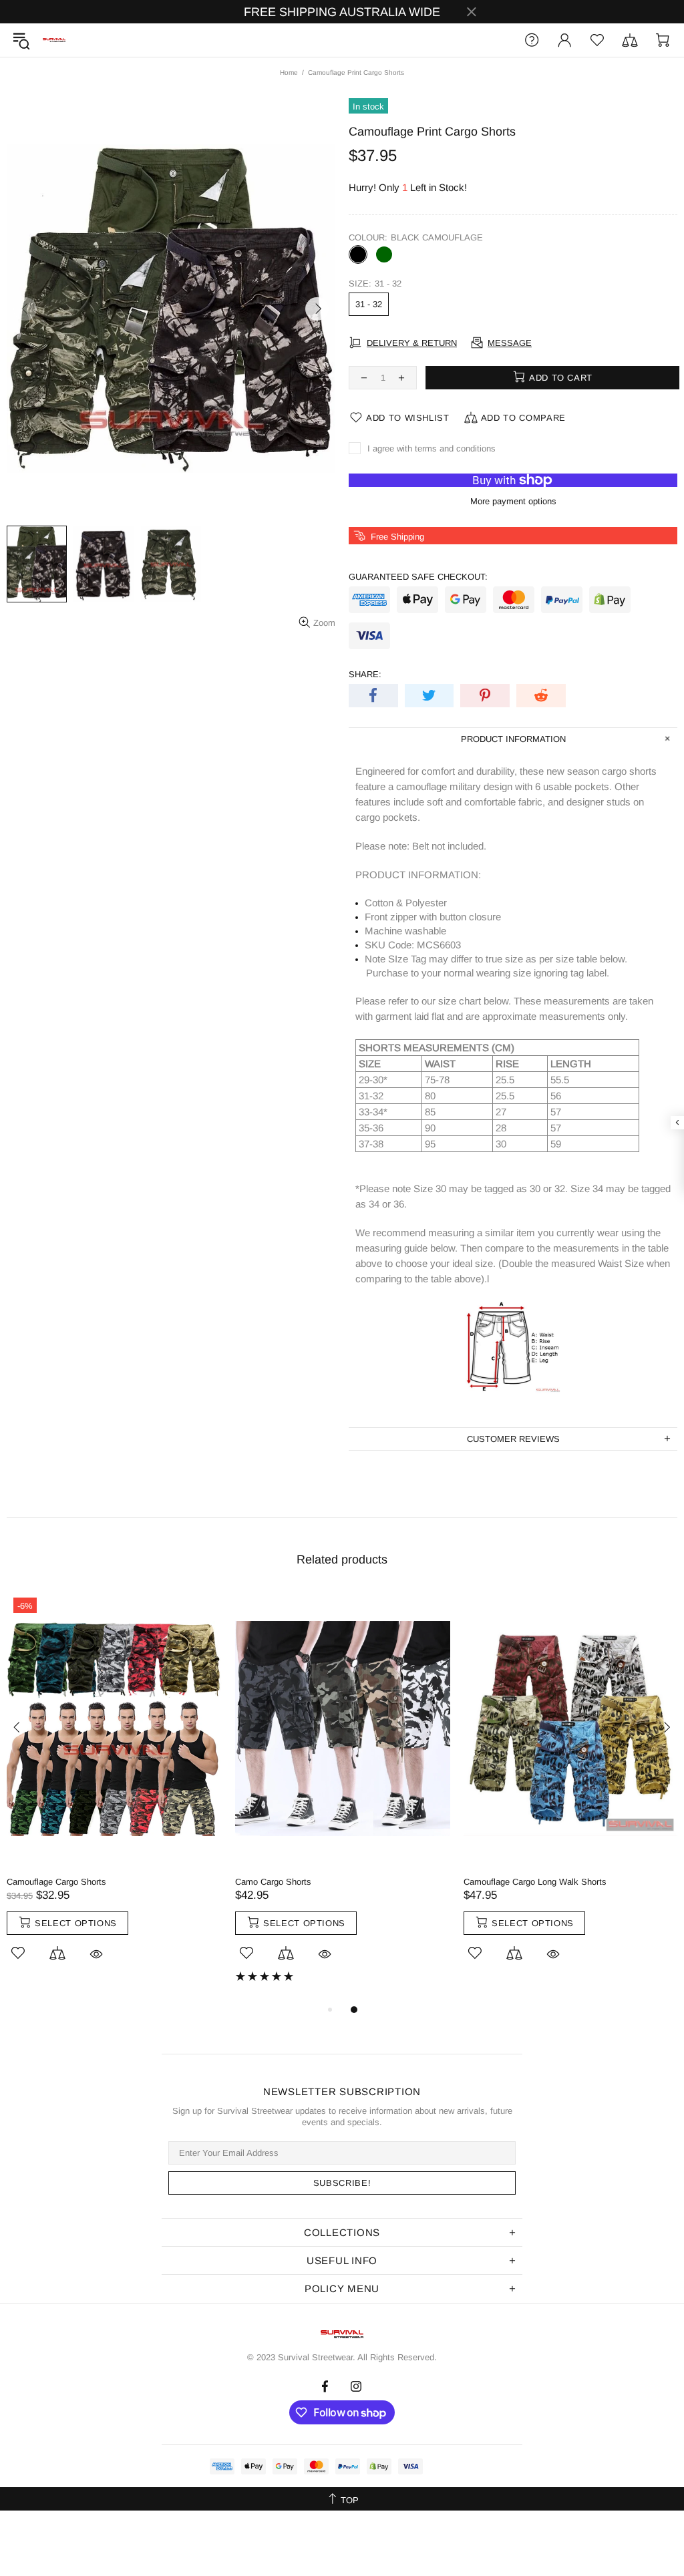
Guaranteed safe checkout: (418, 577)
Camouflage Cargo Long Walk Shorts (535, 1882)
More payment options (513, 501)
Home (289, 72)
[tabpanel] (114, 1791)
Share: (365, 674)
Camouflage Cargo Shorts (56, 1882)
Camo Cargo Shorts (273, 1882)
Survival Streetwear (54, 40)
